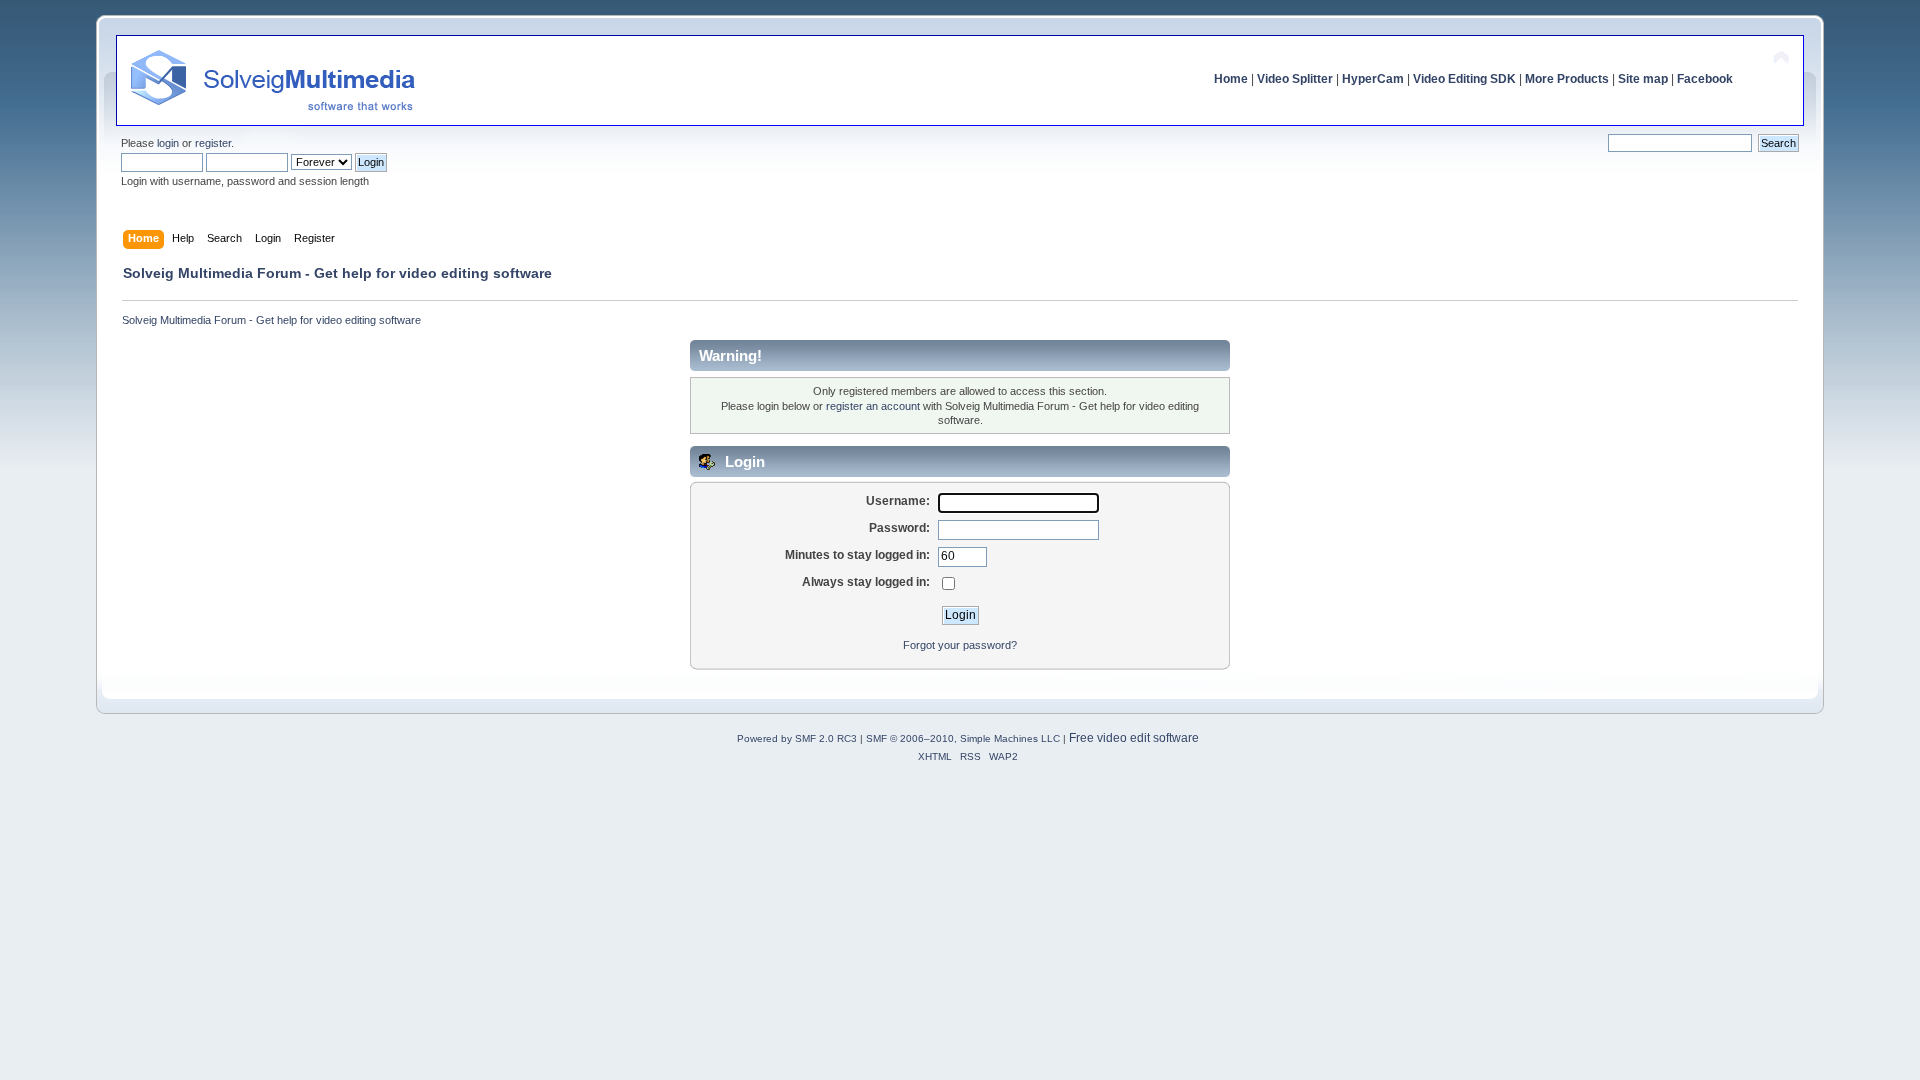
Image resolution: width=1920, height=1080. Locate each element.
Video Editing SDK (1464, 79)
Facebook (1705, 79)
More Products (1567, 79)
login (168, 143)
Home (1231, 79)
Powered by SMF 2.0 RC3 (797, 738)
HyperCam (1373, 79)
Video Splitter (1295, 79)
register (213, 143)
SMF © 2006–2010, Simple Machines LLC (963, 738)
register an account (873, 406)
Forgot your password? (960, 645)
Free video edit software (1134, 738)
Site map (1643, 79)
